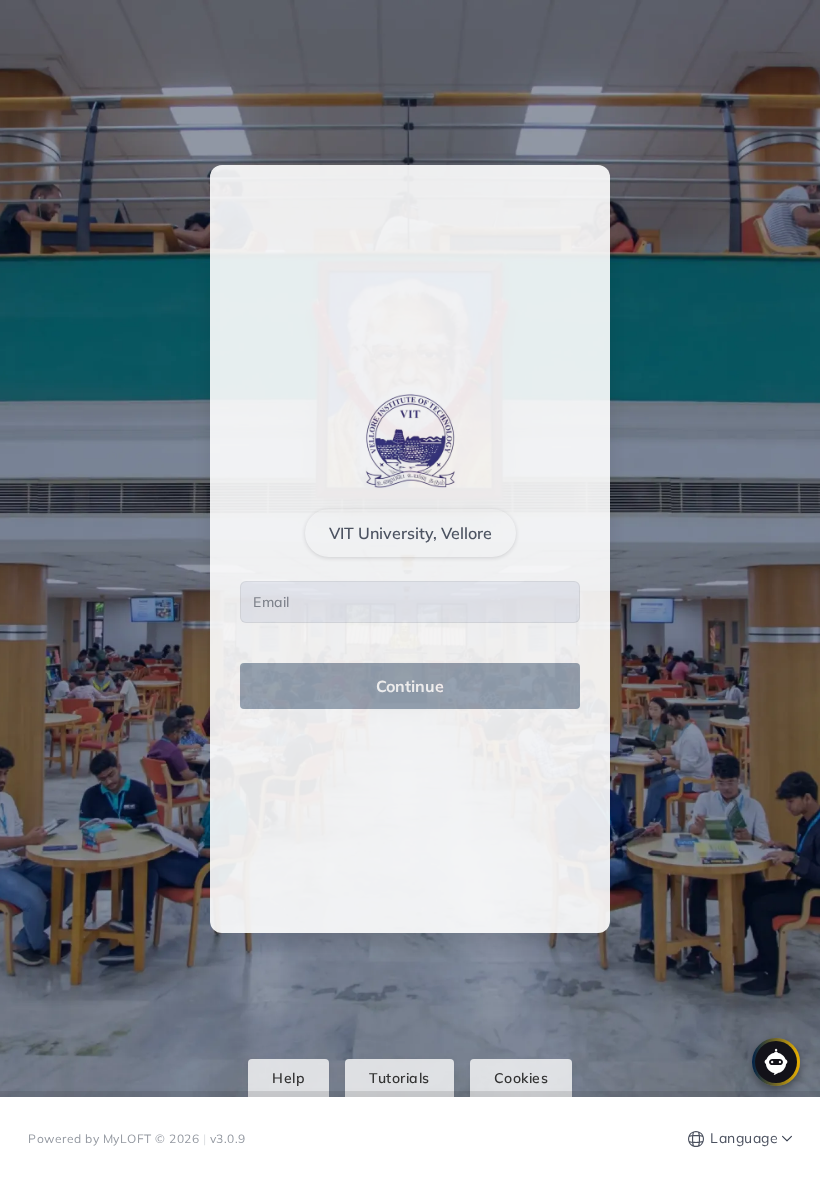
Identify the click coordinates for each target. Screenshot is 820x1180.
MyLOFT (129, 1138)
